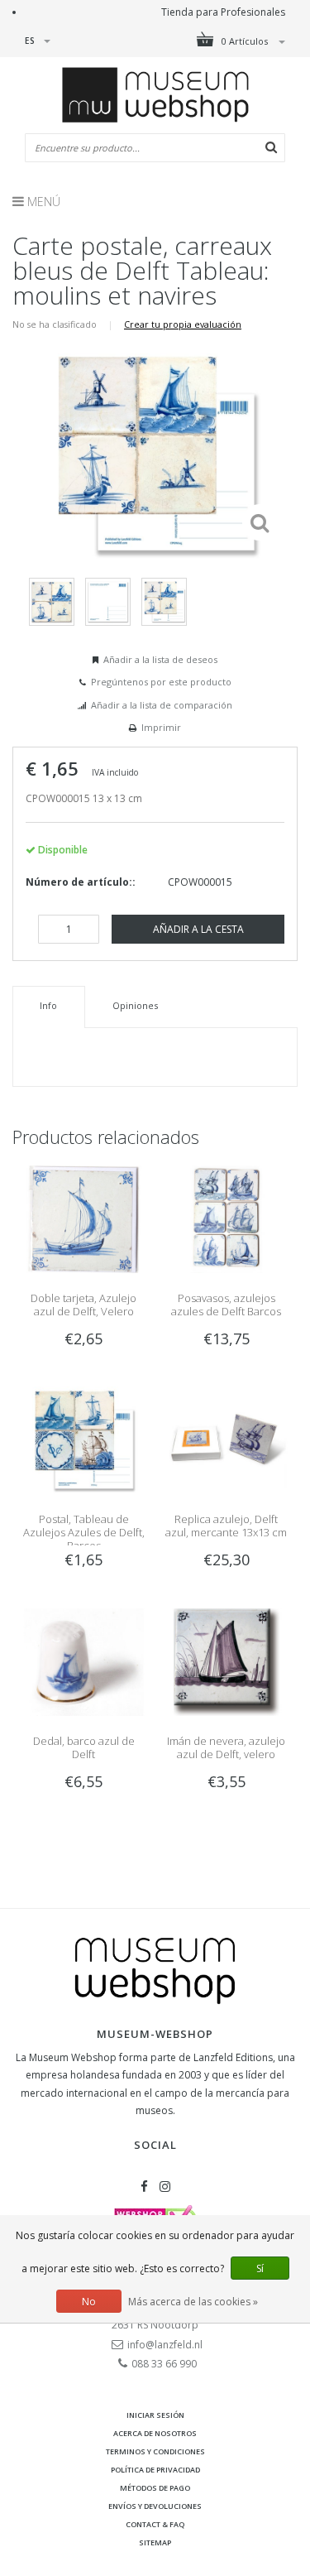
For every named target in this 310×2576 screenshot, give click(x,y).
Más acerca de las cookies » (193, 2302)
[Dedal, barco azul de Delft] (83, 1661)
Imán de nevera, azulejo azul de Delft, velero (226, 1747)
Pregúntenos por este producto (161, 682)
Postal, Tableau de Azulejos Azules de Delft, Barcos (84, 1532)
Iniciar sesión (155, 2415)
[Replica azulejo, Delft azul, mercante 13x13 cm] (227, 1439)
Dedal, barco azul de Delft (84, 1747)
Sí (260, 2268)
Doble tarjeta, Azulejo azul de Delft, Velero (83, 1305)
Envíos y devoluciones (155, 2506)
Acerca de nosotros (155, 2433)
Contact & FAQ (155, 2524)
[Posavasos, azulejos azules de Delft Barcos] (227, 1218)
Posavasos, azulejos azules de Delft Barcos (226, 1305)
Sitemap (155, 2542)
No (89, 2302)
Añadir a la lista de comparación (162, 705)
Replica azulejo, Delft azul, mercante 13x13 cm (226, 1526)
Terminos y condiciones (155, 2451)
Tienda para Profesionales (223, 12)
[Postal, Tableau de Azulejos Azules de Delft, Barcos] (83, 1439)
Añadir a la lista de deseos (160, 659)
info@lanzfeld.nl (165, 2345)
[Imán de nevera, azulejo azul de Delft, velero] (227, 1661)
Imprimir (161, 727)
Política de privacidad (155, 2470)
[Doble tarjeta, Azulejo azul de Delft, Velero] (83, 1218)
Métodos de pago (155, 2488)
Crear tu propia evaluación (183, 324)
